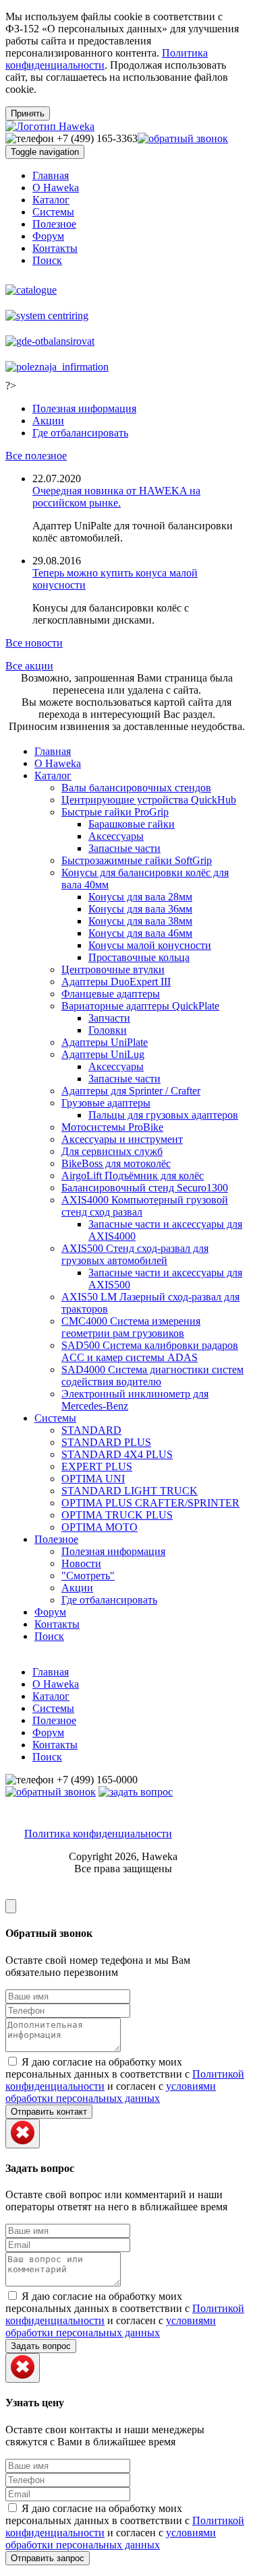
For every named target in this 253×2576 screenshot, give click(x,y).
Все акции (29, 666)
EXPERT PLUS (97, 1466)
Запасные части (124, 848)
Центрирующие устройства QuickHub (149, 800)
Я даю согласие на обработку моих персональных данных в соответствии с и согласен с (125, 2080)
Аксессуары (116, 836)
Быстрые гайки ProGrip (115, 812)
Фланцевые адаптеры (111, 994)
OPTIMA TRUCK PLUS (117, 1515)
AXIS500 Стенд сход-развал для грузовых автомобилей (135, 1254)
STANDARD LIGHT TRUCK (130, 1491)
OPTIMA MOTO (100, 1527)
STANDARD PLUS (106, 1442)
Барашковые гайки (132, 824)
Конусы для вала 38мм (140, 921)
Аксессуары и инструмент (122, 1139)
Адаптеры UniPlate (105, 1042)
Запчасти (109, 1018)
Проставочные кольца (139, 957)
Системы (53, 212)
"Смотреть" (88, 1576)
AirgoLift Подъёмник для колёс (133, 1176)
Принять (28, 113)
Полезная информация (84, 408)
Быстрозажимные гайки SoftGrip (137, 860)
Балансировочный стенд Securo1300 (145, 1188)
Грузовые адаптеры (106, 1103)
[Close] (11, 1906)
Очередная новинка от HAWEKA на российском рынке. (116, 497)
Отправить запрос (48, 2558)
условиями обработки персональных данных (111, 2092)
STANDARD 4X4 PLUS (117, 1454)
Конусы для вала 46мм (140, 933)
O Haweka (56, 188)
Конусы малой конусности (150, 945)
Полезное (54, 224)
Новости (81, 1563)
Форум (48, 236)
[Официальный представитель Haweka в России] (50, 126)
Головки (108, 1030)
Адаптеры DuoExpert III (116, 982)
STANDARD (91, 1430)
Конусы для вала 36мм (140, 909)
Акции (48, 421)
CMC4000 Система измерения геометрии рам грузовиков (131, 1327)
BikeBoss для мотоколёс (116, 1163)
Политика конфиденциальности (98, 1834)
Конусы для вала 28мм (140, 897)
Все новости (34, 643)
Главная (51, 175)
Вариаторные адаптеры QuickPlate (140, 1006)
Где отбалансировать (80, 433)
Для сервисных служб (112, 1151)
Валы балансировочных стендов (136, 788)
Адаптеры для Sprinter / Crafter (131, 1091)
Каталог (51, 200)
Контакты (55, 248)
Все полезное (36, 456)
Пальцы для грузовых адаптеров (163, 1115)
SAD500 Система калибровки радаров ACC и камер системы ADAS (150, 1351)
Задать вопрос (41, 2346)
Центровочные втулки (113, 969)
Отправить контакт (49, 2112)
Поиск (47, 260)
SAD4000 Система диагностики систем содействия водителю (152, 1376)
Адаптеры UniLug (103, 1054)
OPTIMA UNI (93, 1479)
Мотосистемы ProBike (112, 1127)
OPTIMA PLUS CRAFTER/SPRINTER (150, 1503)
